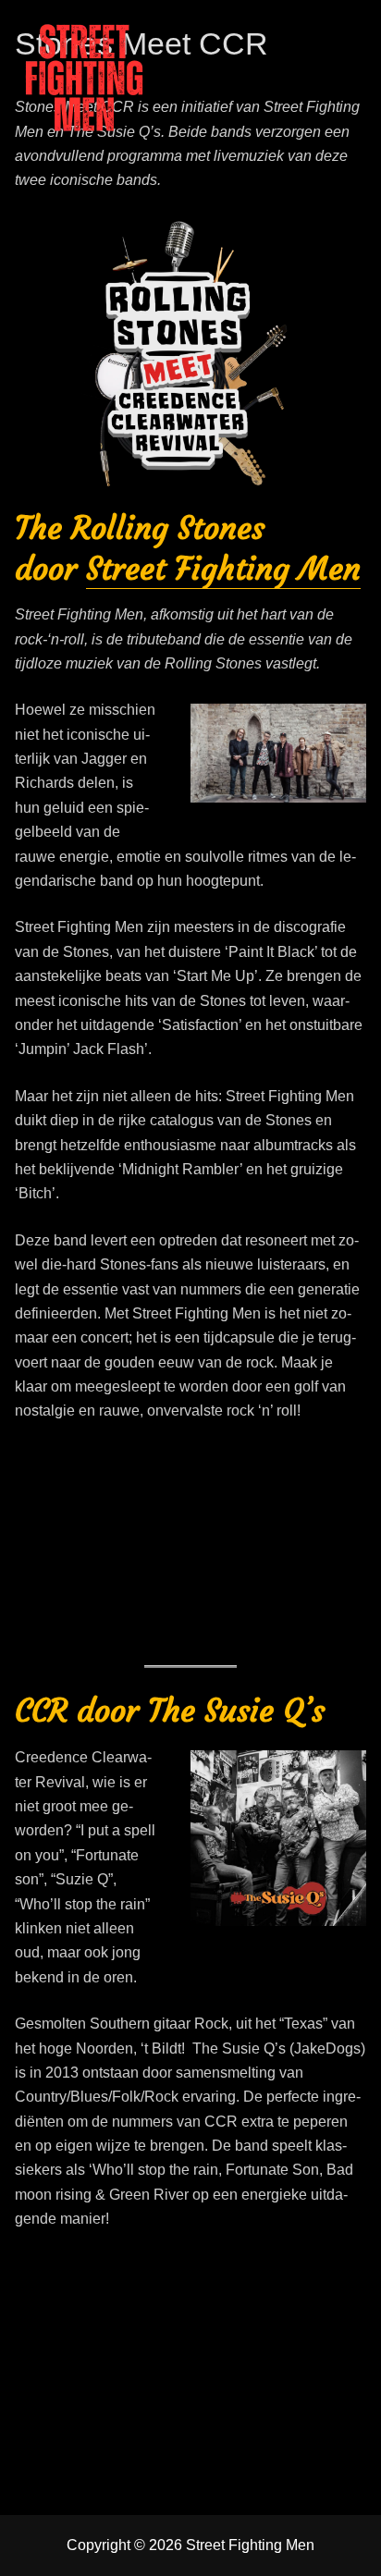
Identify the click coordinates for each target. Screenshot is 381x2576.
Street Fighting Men (223, 569)
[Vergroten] (305, 239)
